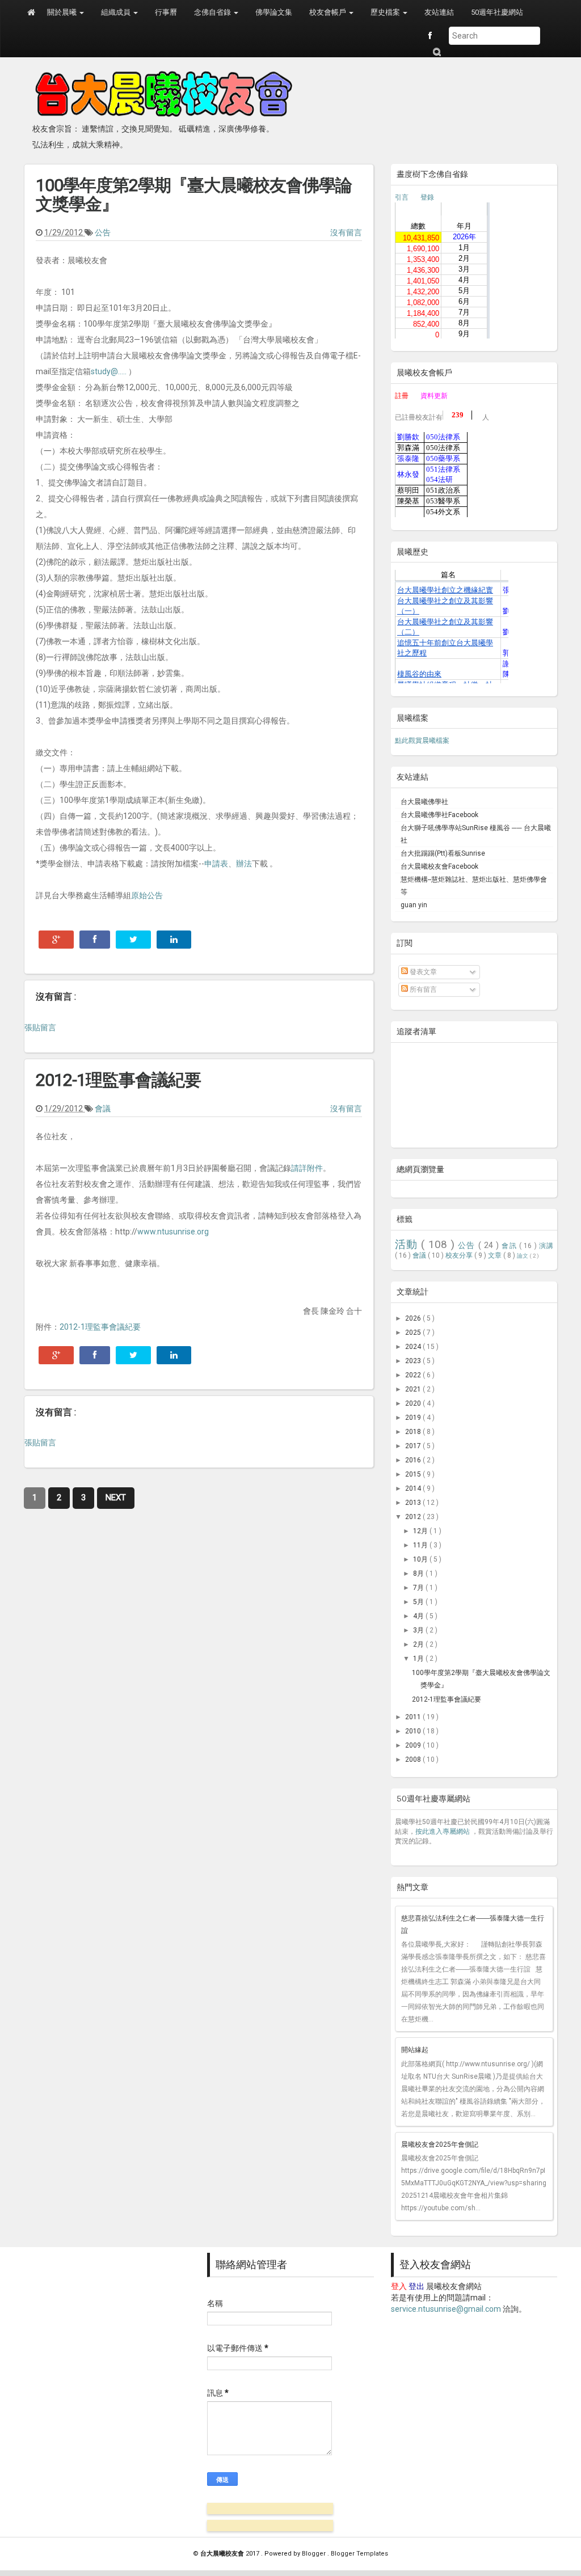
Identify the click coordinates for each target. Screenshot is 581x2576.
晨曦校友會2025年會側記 (440, 2144)
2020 (414, 1403)
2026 (414, 1318)
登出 (416, 2286)
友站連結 (439, 12)
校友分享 (460, 1255)
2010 (414, 1731)
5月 (419, 1602)
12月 (421, 1531)
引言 (402, 197)
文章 (496, 1255)
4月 (419, 1616)
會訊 (510, 1246)
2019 (414, 1418)
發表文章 (422, 972)
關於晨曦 (63, 12)
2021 (414, 1389)
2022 (414, 1375)
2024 (414, 1347)
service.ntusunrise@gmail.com (446, 2309)
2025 (414, 1333)
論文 (523, 1256)
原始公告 (147, 895)
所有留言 (422, 989)
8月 (419, 1573)
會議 (103, 1109)
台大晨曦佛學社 (424, 802)
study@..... (109, 371)
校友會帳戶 (329, 12)
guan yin (414, 905)
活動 (408, 1244)
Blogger (315, 2554)
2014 (414, 1488)
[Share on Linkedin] (174, 940)
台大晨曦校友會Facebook (439, 866)
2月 (419, 1644)
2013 (414, 1503)
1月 (419, 1659)
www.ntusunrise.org (173, 1232)
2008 (414, 1759)
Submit (436, 52)
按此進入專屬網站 (443, 1831)
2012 (414, 1517)
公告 (103, 232)
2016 (414, 1460)
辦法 (244, 864)
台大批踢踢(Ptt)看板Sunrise (443, 853)
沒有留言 (346, 232)
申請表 (216, 864)
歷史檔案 (386, 12)
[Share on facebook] (95, 940)
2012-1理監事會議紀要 (118, 1080)
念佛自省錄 (213, 12)
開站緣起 (415, 2050)
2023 (414, 1361)
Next (116, 1498)
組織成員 (117, 12)
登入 (399, 2286)
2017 (414, 1446)
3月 (419, 1630)
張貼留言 (40, 1027)
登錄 (427, 197)
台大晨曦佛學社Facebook (439, 815)
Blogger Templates (359, 2554)
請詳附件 (307, 1168)
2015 (414, 1474)
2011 (414, 1717)
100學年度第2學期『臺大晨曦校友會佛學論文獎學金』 (194, 194)
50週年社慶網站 (497, 12)
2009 (414, 1745)
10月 (421, 1559)
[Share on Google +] (56, 940)
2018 (414, 1432)
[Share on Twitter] (133, 940)
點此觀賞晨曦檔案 (422, 741)
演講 (546, 1246)
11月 (421, 1545)
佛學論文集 (274, 12)
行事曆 (166, 12)
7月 (419, 1588)
